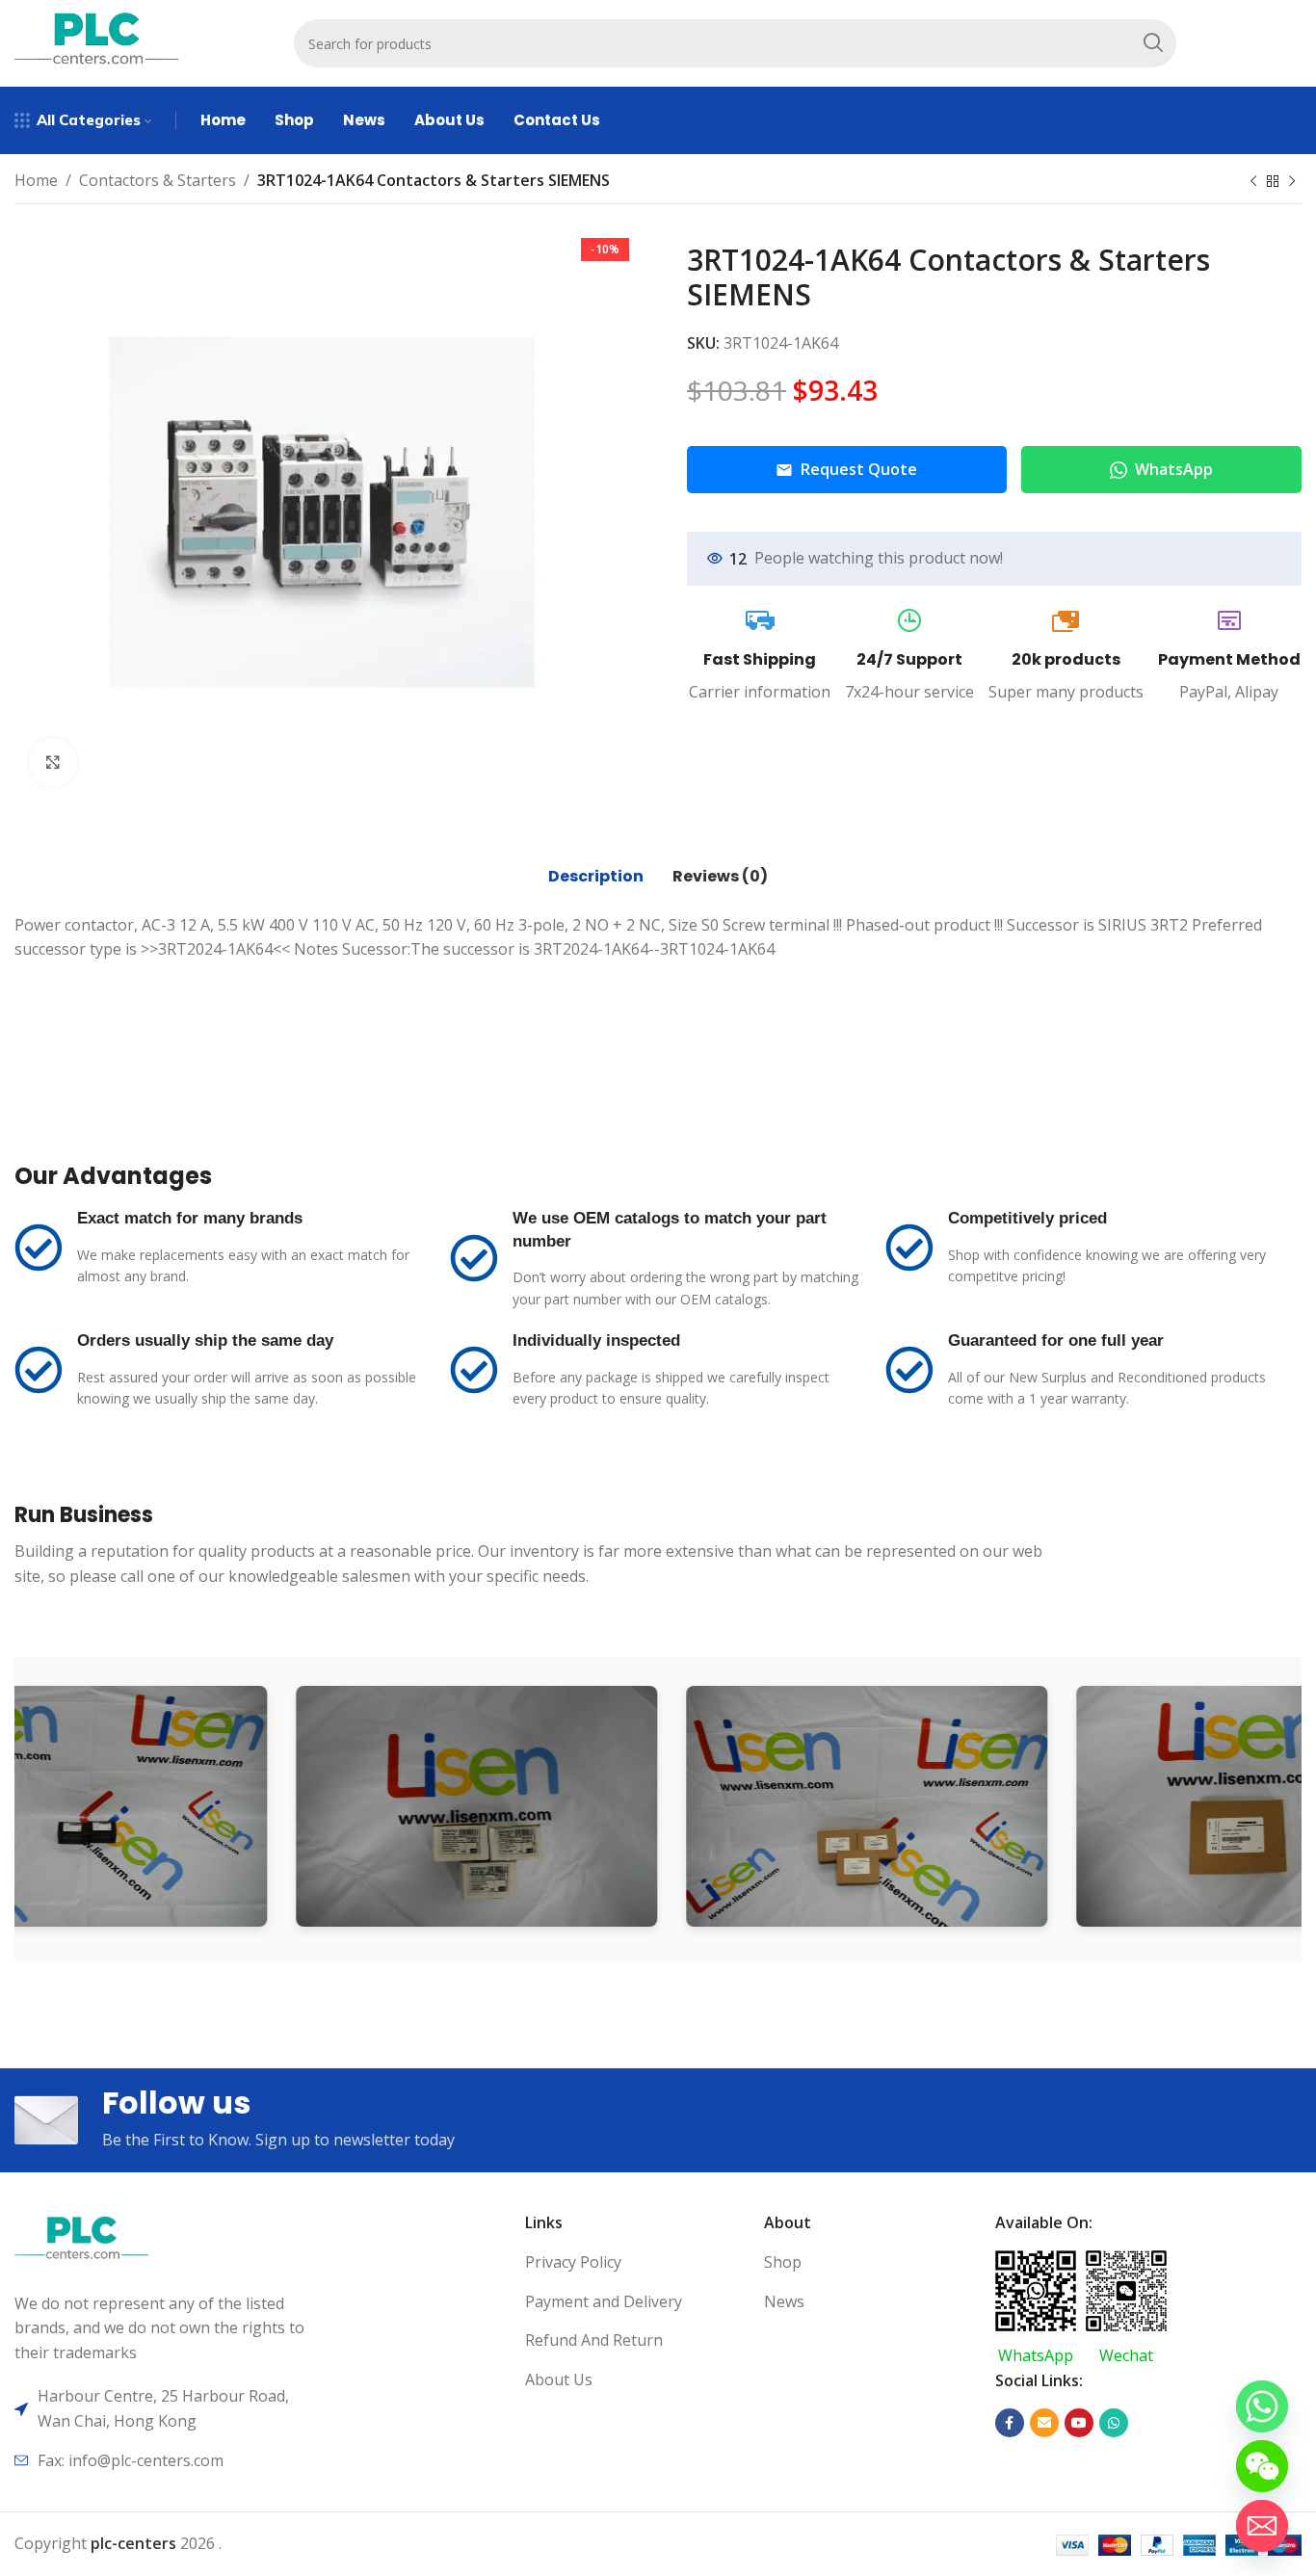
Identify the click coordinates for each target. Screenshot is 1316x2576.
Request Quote (859, 469)
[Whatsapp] (1262, 2406)
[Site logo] (96, 41)
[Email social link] (1044, 2423)
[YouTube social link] (1079, 2423)
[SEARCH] (1152, 43)
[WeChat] (1262, 2466)
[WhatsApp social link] (1114, 2423)
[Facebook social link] (1010, 2423)
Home (36, 180)
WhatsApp (1174, 469)
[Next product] (1292, 182)
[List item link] (637, 2263)
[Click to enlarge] (53, 762)
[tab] (596, 877)
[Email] (1262, 2526)
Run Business (84, 1515)
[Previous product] (1253, 182)
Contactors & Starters (158, 180)
